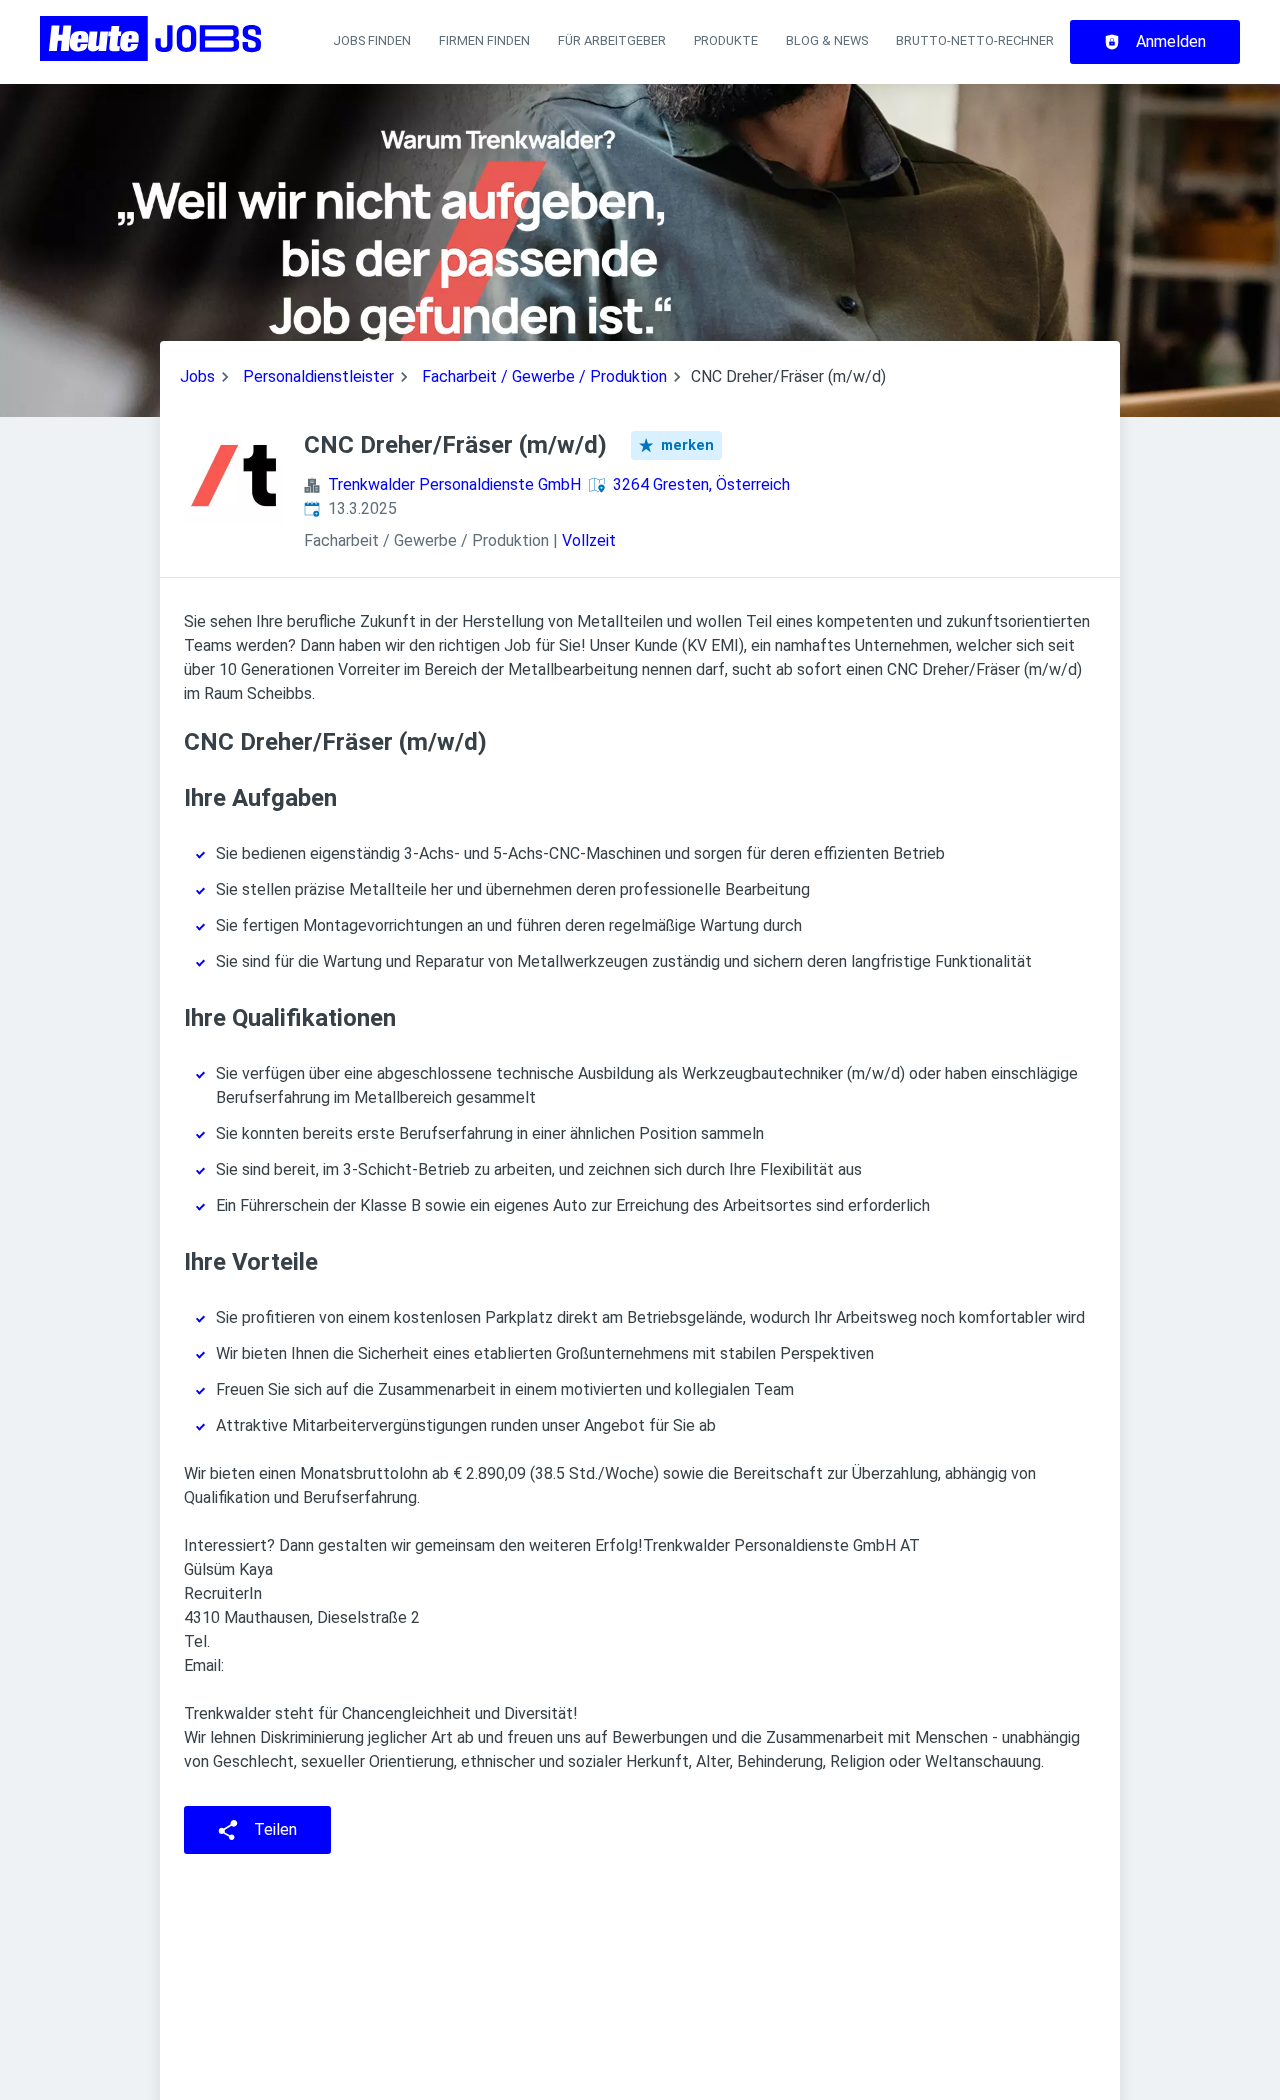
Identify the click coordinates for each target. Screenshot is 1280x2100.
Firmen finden (484, 40)
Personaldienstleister (318, 376)
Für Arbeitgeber (612, 40)
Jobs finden (372, 40)
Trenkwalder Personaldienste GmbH (454, 484)
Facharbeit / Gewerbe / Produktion (544, 376)
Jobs (197, 376)
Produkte (726, 40)
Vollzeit (589, 540)
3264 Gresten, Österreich (701, 484)
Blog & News (827, 40)
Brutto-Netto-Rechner (975, 40)
